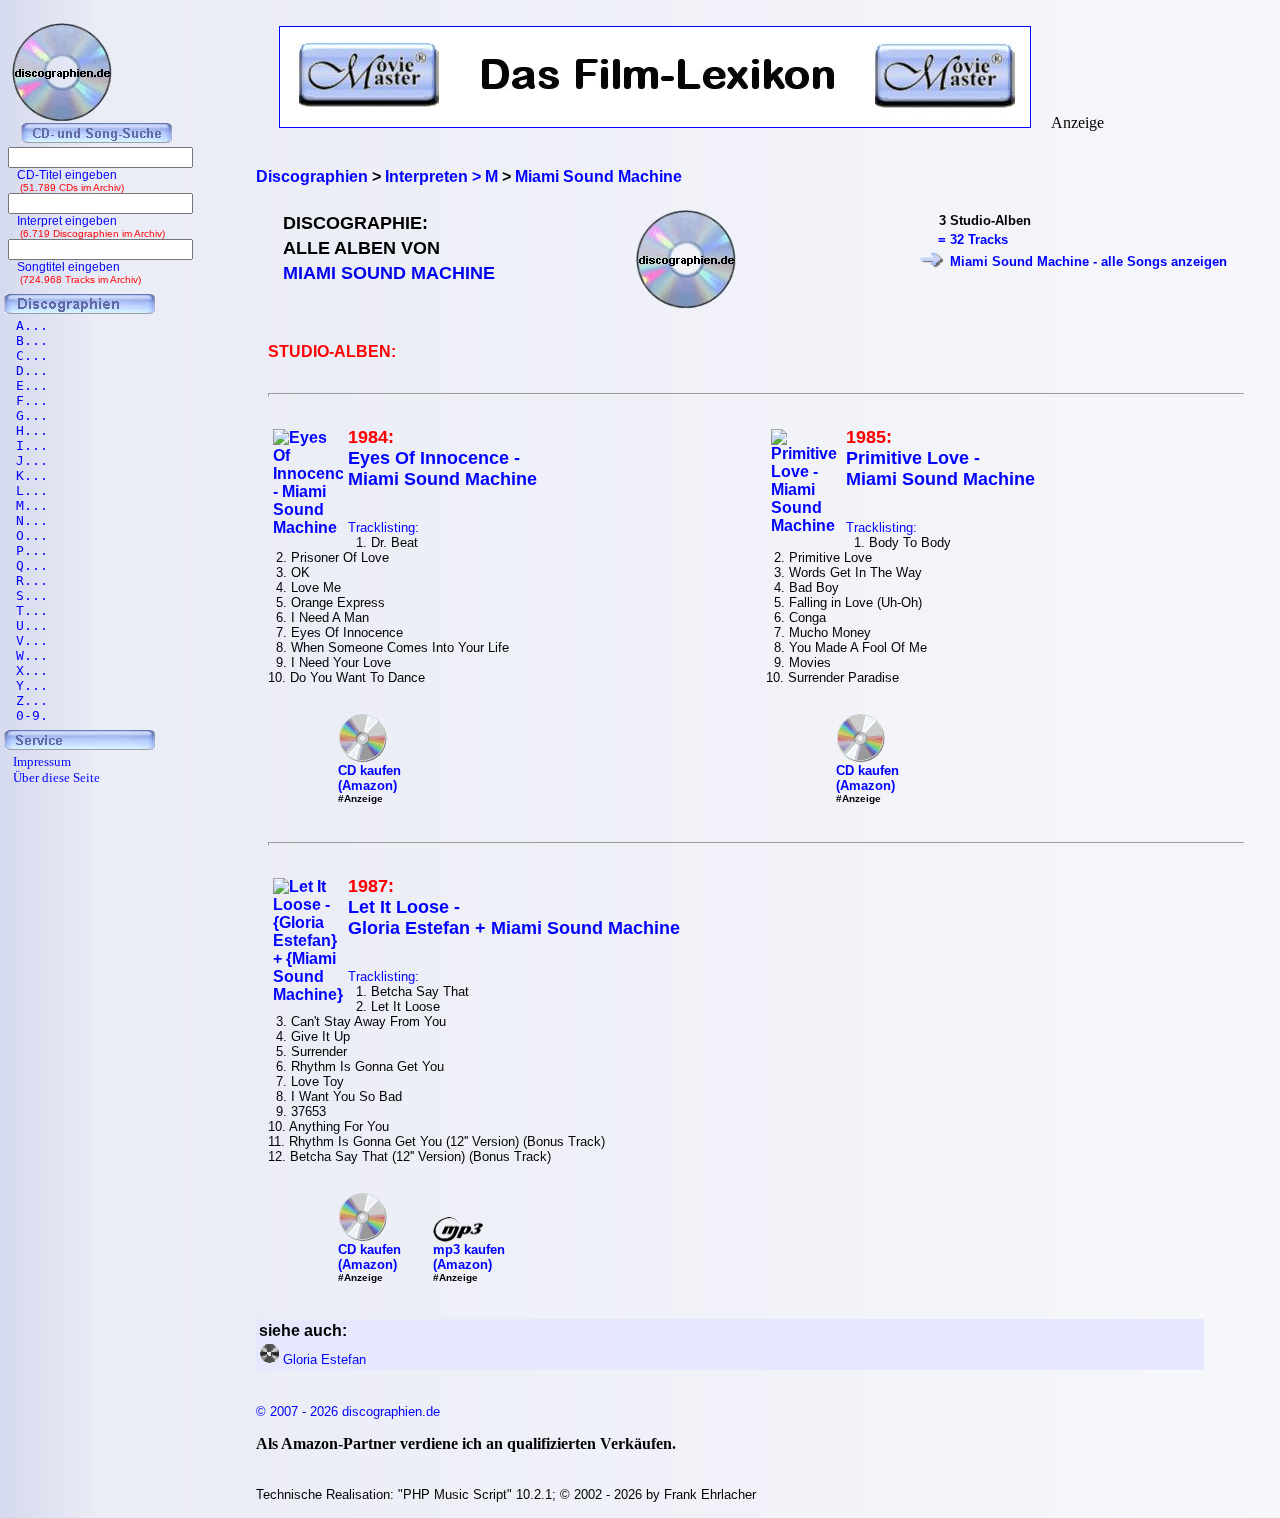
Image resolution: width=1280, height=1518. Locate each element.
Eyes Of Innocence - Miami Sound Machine (442, 468)
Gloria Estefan (324, 1359)
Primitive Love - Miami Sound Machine (940, 468)
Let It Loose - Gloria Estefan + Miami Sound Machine (514, 917)
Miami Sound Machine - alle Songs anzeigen (1088, 261)
